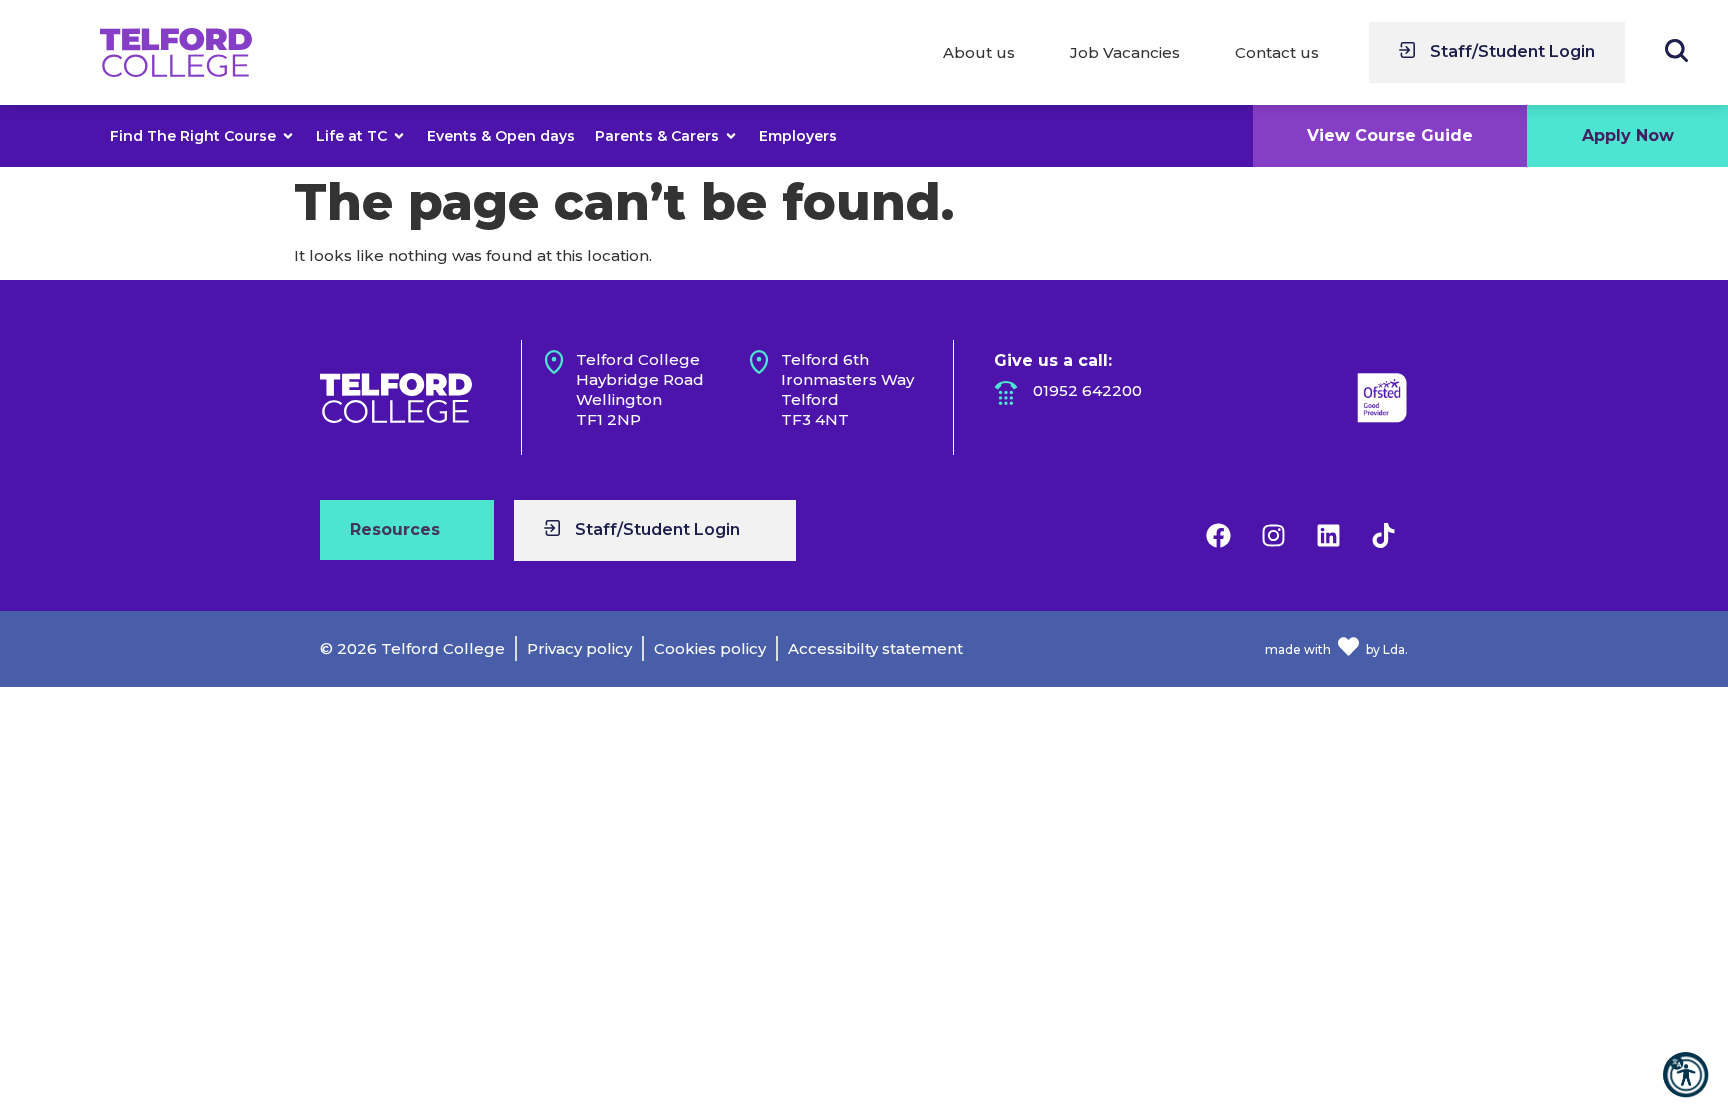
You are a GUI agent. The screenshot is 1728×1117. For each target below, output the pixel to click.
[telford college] (396, 398)
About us (979, 52)
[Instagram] (1273, 536)
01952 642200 (1087, 390)
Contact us (1277, 52)
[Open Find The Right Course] (288, 136)
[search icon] (1676, 50)
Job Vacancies (1125, 52)
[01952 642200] (1006, 393)
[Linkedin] (1328, 536)
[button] (1685, 1074)
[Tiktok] (1383, 536)
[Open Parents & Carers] (731, 136)
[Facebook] (1218, 536)
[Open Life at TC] (399, 136)
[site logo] (176, 53)
